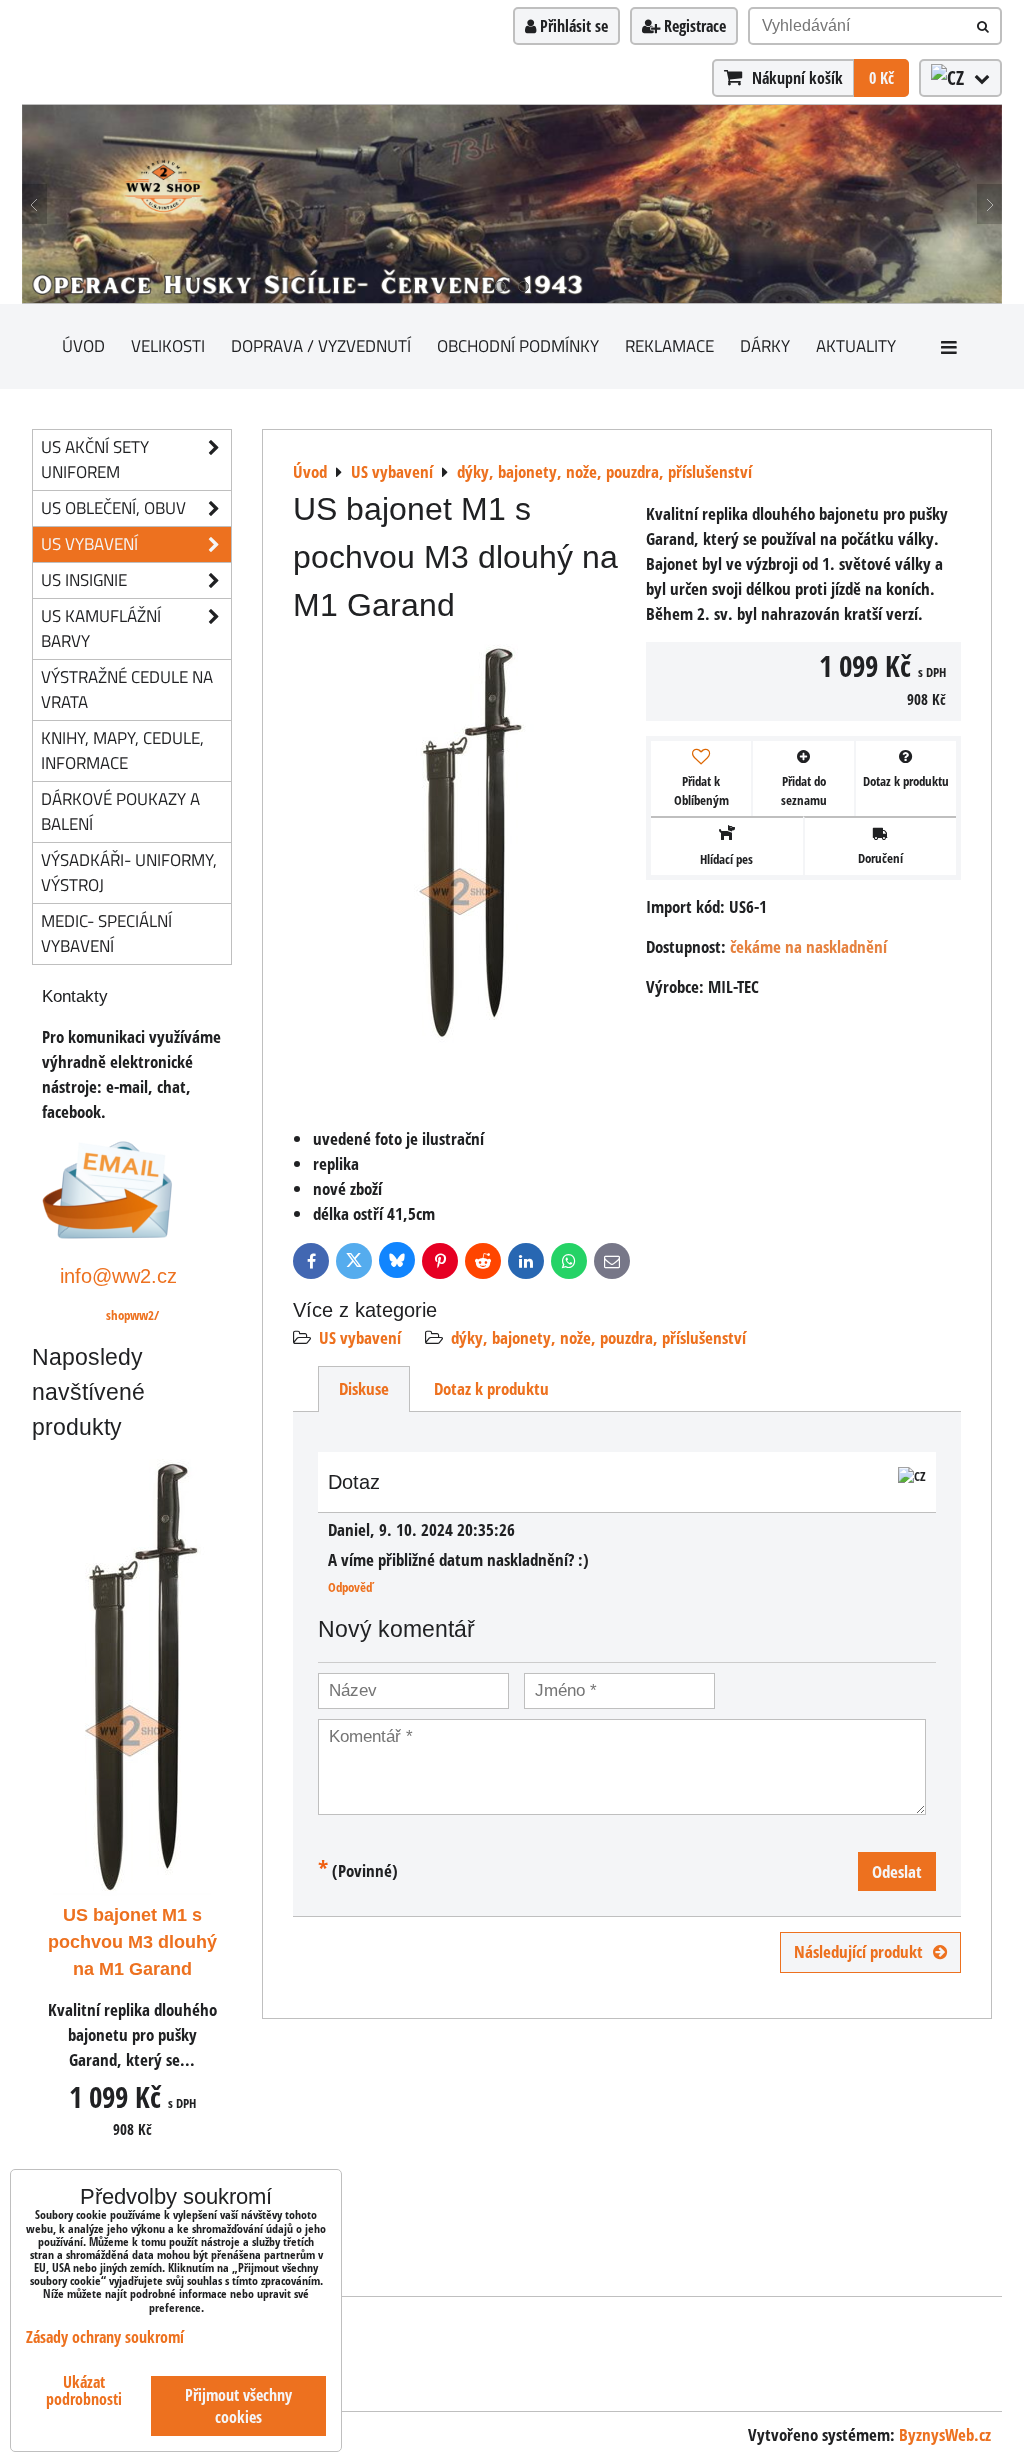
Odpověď (350, 1587)
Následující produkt (858, 1951)
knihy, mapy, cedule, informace (122, 750)
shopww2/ (132, 1315)
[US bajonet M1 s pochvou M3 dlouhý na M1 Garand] (462, 847)
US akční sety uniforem (95, 459)
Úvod (83, 345)
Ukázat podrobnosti (84, 2391)
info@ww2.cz (118, 1275)
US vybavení (360, 1337)
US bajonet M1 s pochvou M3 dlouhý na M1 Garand (132, 1942)
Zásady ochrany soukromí (105, 2337)
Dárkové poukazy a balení (120, 811)
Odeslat (897, 1871)
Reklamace (669, 345)
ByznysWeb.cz (945, 2434)
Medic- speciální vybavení (106, 933)
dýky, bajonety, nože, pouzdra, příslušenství (598, 1337)
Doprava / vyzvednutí (321, 345)
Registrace (693, 26)
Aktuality (856, 345)
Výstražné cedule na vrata (127, 689)
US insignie (84, 579)
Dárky (765, 345)
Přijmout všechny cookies (238, 2406)
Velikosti (168, 345)
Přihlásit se (572, 26)
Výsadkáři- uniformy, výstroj (129, 872)
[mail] (107, 1232)
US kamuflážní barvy (101, 628)
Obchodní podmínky (518, 345)
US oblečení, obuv (113, 507)
